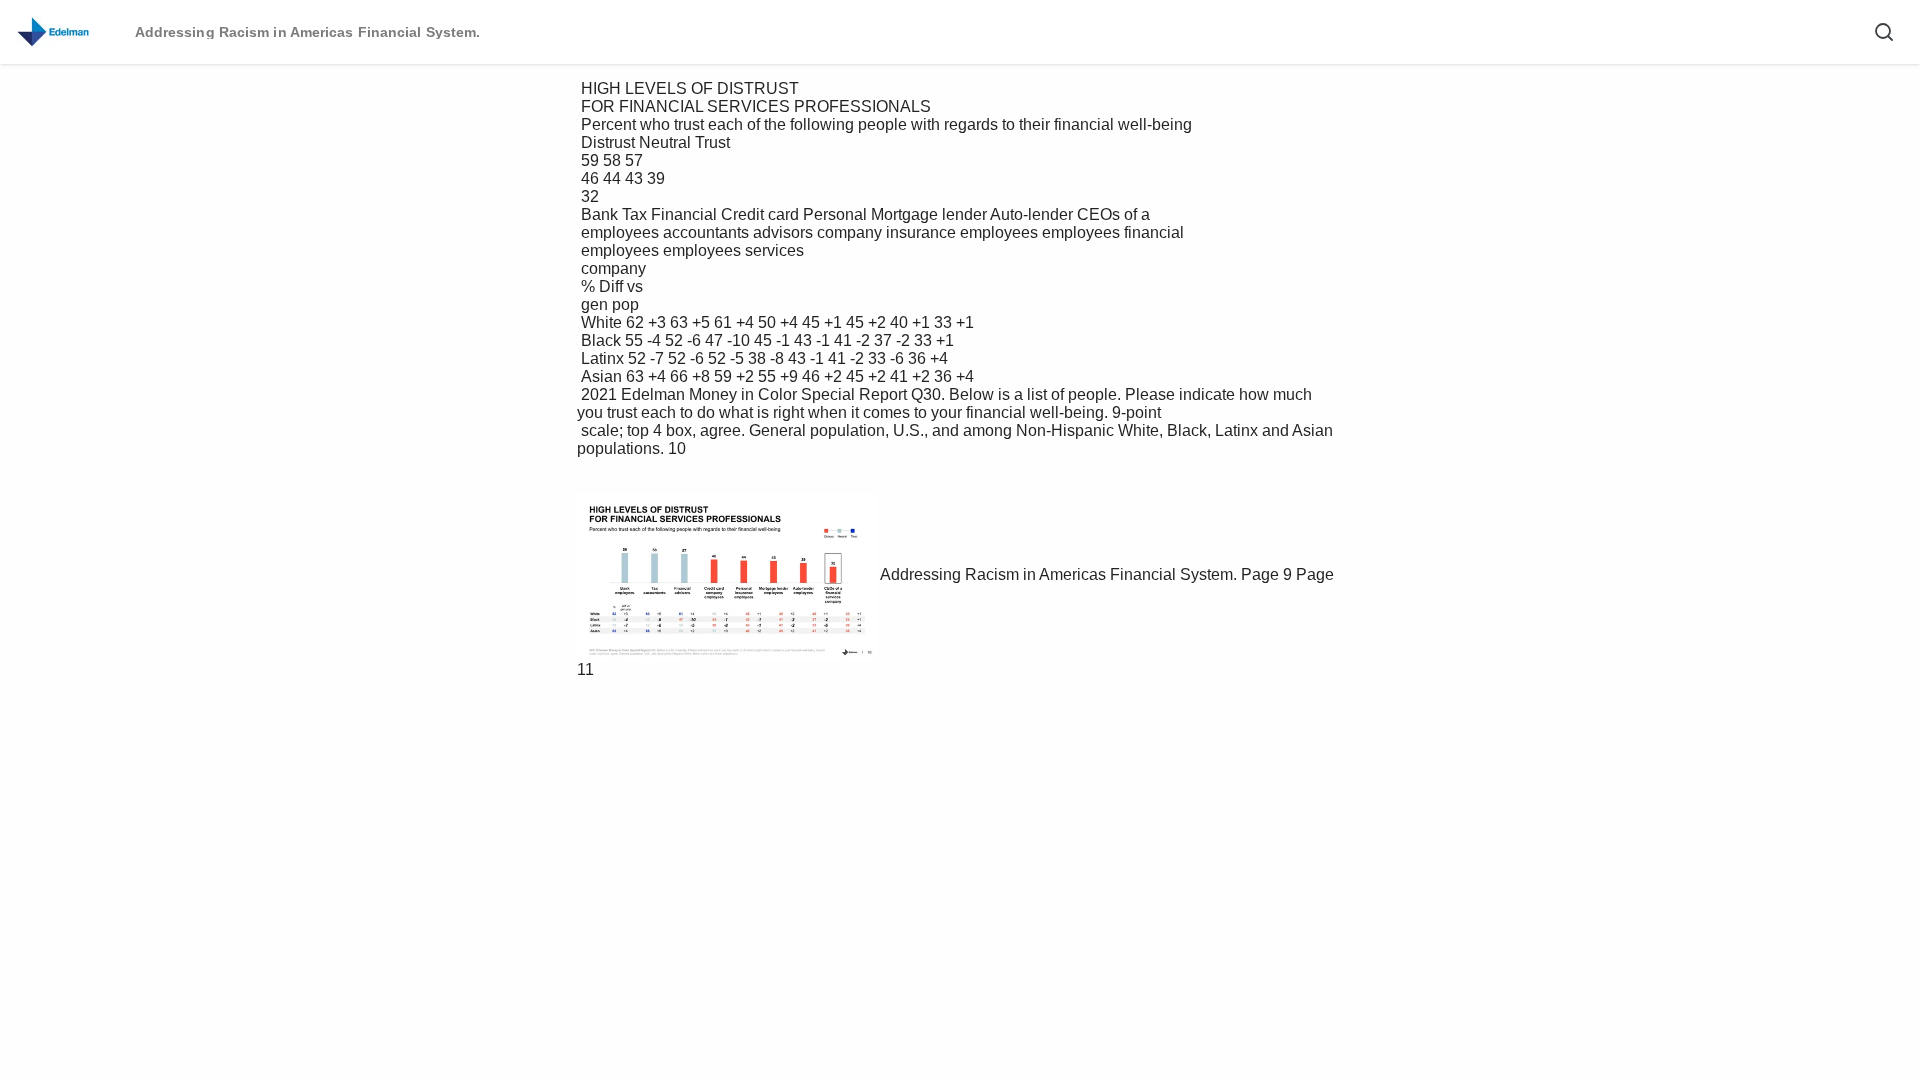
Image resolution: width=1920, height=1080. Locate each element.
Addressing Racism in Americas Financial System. (1058, 574)
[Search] (1884, 32)
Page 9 (1266, 574)
